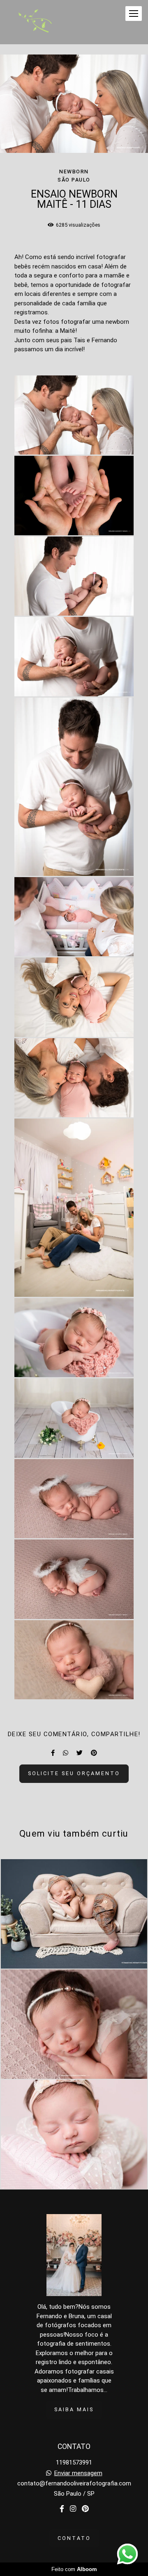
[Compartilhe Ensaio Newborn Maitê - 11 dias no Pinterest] (94, 1753)
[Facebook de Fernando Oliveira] (62, 2509)
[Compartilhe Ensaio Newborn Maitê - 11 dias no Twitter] (80, 1753)
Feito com (74, 2569)
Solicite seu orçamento (74, 1773)
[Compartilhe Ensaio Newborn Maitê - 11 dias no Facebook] (53, 1753)
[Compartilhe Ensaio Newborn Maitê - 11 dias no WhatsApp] (66, 1753)
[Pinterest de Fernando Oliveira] (85, 2509)
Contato (74, 2538)
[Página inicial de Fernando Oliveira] (36, 22)
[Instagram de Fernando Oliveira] (73, 2509)
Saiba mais (74, 2409)
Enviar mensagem (78, 2473)
